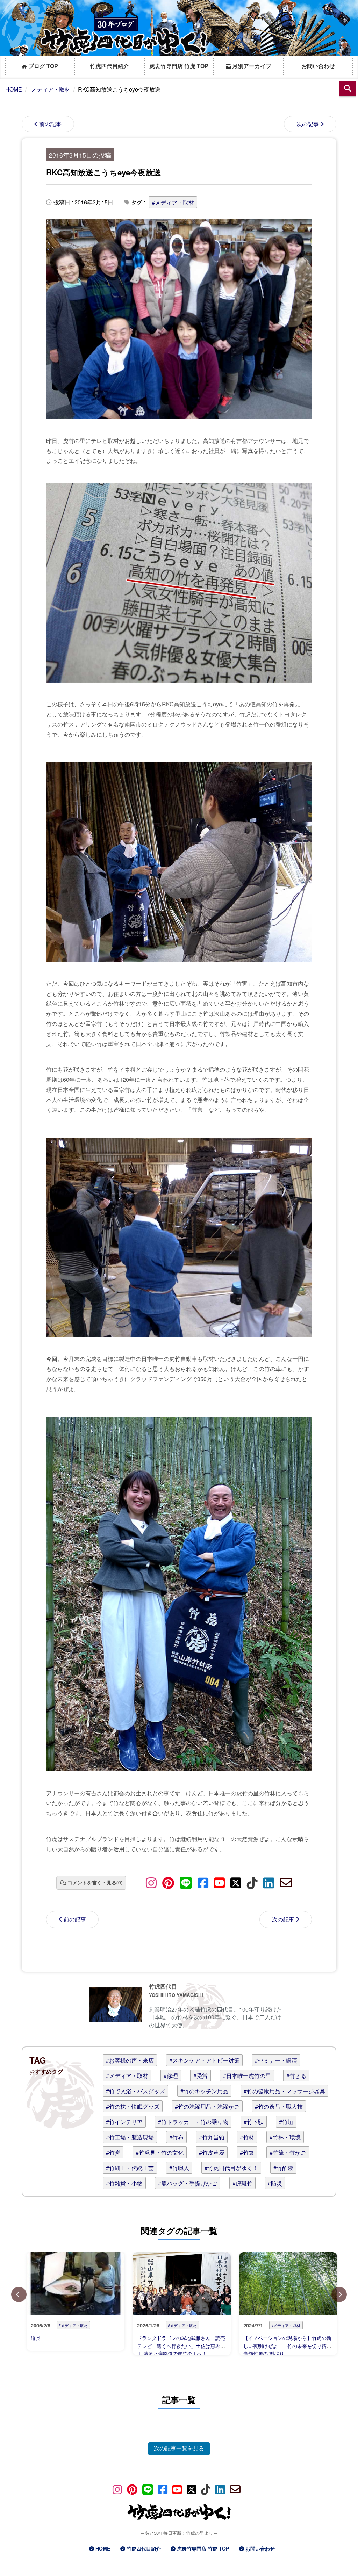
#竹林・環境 (285, 2137)
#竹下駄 (254, 2122)
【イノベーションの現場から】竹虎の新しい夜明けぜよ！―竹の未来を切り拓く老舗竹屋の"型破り (287, 2346)
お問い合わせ (318, 66)
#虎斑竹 (242, 2183)
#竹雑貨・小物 (124, 2183)
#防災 (275, 2183)
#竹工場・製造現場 (130, 2137)
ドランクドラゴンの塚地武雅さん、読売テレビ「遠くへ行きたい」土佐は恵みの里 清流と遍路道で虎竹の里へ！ (181, 2346)
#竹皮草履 (212, 2152)
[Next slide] (339, 2294)
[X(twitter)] (236, 1882)
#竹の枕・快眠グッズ (133, 2106)
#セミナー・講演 (276, 2060)
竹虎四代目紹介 (109, 66)
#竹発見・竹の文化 (160, 2152)
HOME (103, 2548)
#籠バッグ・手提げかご (188, 2183)
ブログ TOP (42, 66)
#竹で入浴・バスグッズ (135, 2091)
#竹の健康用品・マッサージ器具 (284, 2091)
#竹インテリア (124, 2122)
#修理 (171, 2076)
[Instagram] (151, 1882)
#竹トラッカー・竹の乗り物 (193, 2122)
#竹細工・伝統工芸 (130, 2168)
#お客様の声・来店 (130, 2060)
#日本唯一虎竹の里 (247, 2076)
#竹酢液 (283, 2168)
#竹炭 (113, 2152)
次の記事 (308, 124)
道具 (36, 2338)
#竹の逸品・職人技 (279, 2106)
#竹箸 (247, 2152)
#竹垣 (286, 2122)
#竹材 (247, 2137)
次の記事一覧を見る (179, 2448)
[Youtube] (219, 1882)
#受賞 (201, 2076)
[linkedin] (269, 1882)
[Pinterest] (168, 1882)
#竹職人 (179, 2168)
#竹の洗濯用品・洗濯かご (207, 2106)
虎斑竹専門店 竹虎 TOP (179, 66)
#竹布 (176, 2137)
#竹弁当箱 (212, 2137)
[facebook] (203, 1882)
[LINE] (186, 1882)
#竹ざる (296, 2076)
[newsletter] (286, 1882)
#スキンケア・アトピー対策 (204, 2060)
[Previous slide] (19, 2294)
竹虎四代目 (163, 1986)
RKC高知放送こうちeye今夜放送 (103, 172)
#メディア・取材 (173, 202)
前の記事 (50, 124)
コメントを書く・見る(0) (95, 1882)
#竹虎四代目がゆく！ (231, 2168)
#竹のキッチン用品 (204, 2091)
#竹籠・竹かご (288, 2152)
